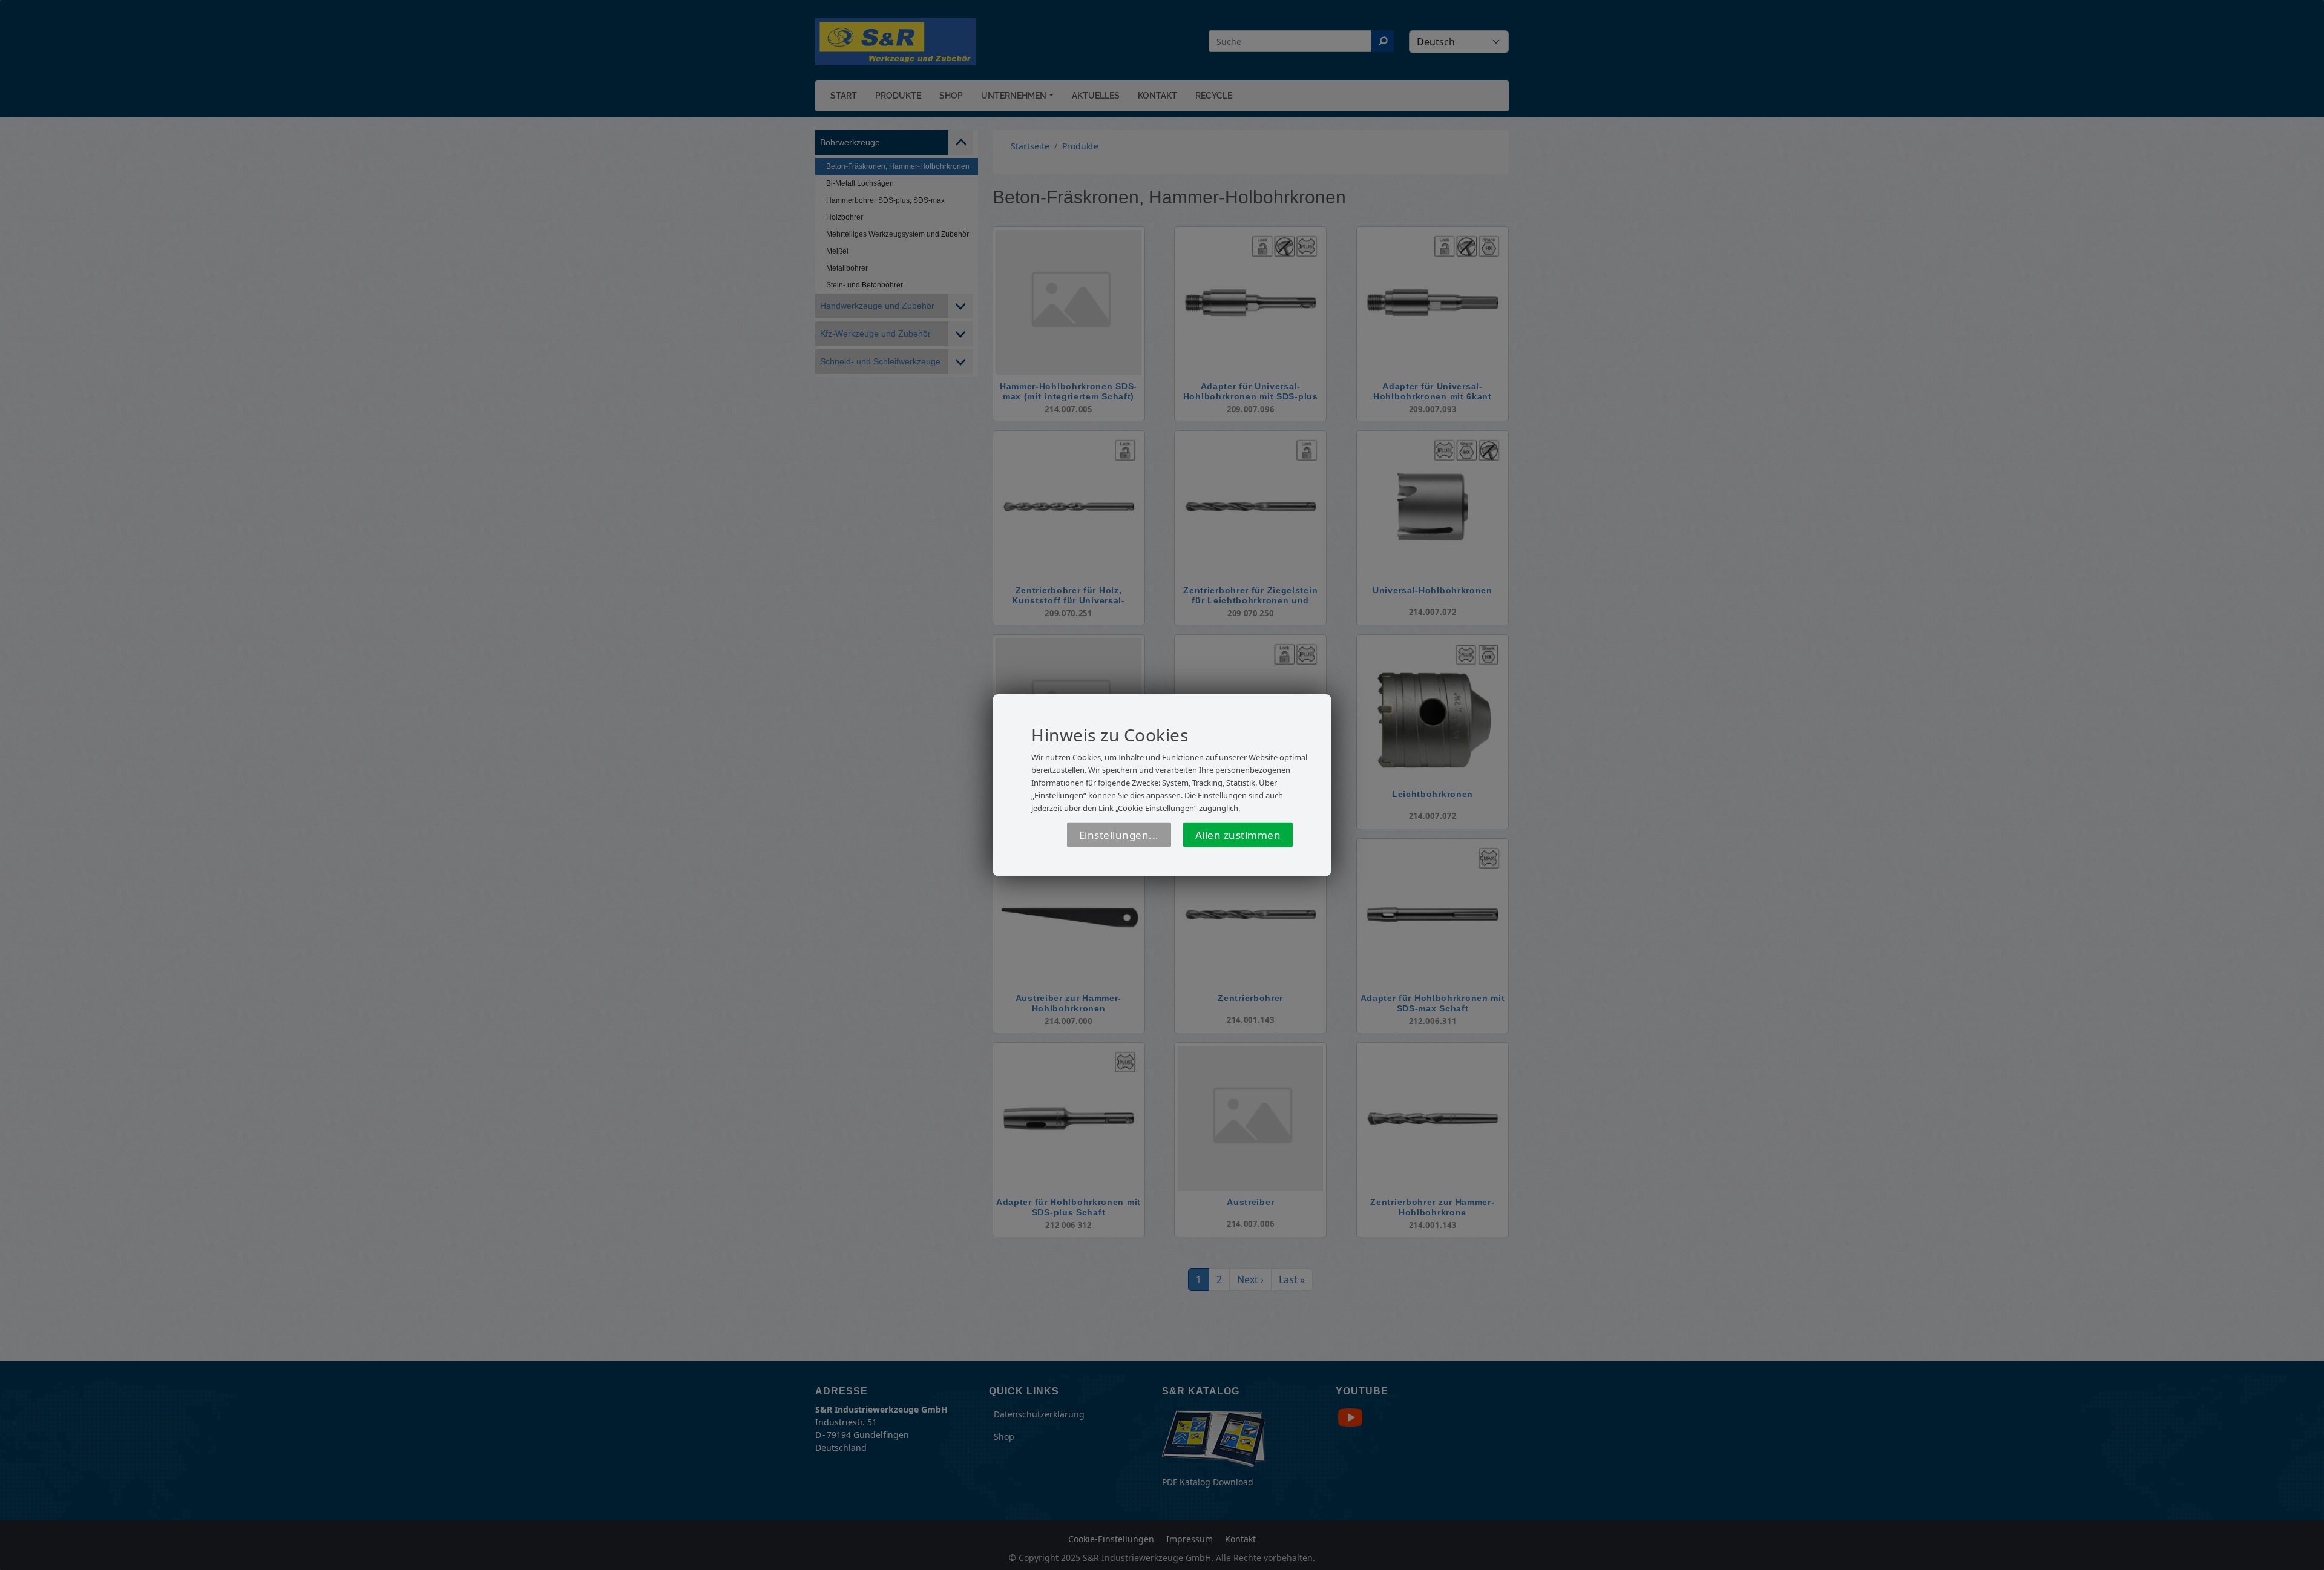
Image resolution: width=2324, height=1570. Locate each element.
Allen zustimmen (1238, 835)
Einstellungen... (1119, 835)
